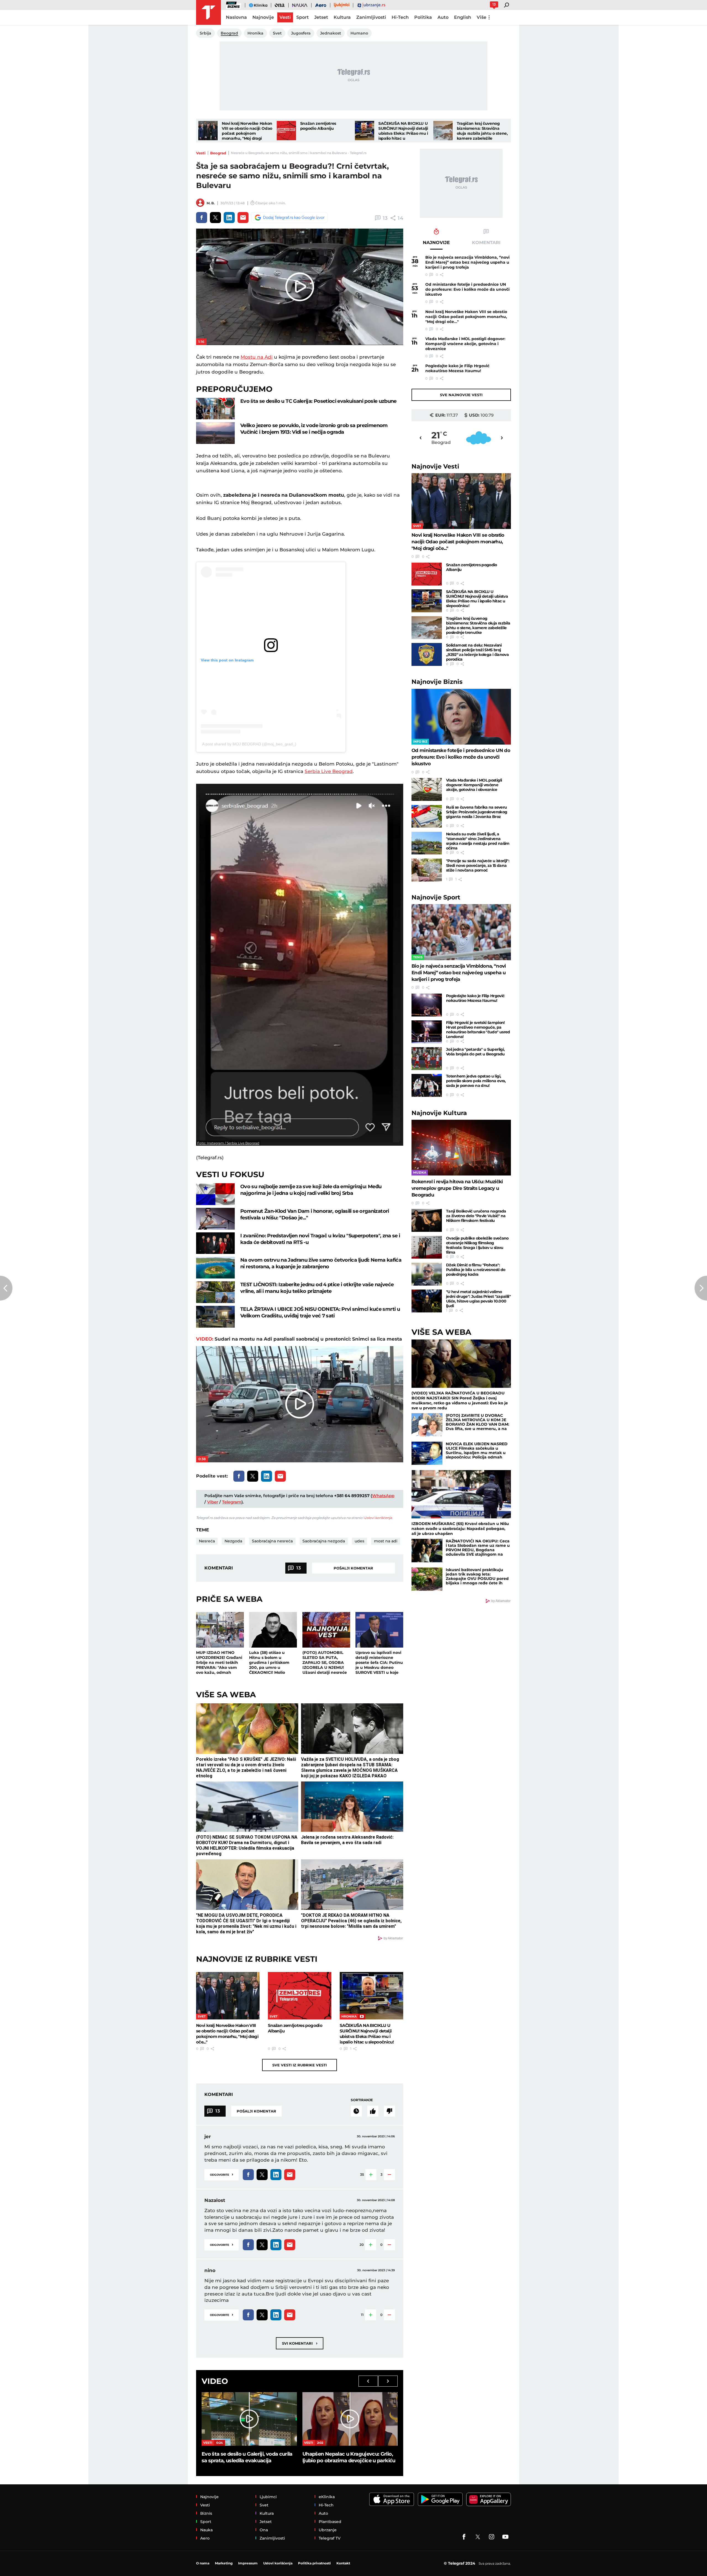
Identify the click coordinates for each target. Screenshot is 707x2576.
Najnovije (435, 466)
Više (482, 17)
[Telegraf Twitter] (478, 2537)
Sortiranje (362, 2100)
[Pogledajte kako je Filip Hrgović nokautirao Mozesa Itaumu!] (427, 1005)
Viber (213, 1502)
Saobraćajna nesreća (272, 1541)
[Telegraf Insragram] (492, 2537)
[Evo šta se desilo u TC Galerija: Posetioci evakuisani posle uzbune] (215, 409)
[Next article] (701, 1288)
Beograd (218, 153)
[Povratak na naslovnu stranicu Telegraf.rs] (209, 12)
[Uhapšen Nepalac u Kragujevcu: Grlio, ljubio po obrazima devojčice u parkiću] (350, 2419)
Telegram (232, 1502)
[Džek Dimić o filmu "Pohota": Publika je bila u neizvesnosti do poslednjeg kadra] (427, 1274)
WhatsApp (383, 1496)
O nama (203, 2563)
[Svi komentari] (356, 2111)
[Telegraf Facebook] (464, 2537)
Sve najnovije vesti (461, 395)
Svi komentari (300, 2343)
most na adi (386, 1541)
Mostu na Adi (257, 357)
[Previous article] (6, 1288)
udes (359, 1541)
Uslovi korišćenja (378, 1518)
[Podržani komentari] (373, 2111)
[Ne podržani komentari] (389, 2111)
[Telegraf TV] (505, 2537)
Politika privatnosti (314, 2563)
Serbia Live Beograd (329, 771)
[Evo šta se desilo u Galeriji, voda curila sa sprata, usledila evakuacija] (249, 2419)
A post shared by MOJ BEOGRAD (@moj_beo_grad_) (249, 744)
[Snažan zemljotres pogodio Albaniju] (286, 131)
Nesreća (207, 1541)
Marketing (224, 2563)
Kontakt (343, 2563)
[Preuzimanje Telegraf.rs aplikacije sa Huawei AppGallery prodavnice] (489, 2499)
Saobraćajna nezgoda (324, 1541)
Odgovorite (221, 2174)
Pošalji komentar (353, 1568)
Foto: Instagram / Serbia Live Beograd (228, 1143)
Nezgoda (233, 1541)
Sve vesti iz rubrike (300, 2065)
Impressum (248, 2563)
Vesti (201, 153)
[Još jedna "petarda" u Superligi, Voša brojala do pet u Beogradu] (427, 1059)
